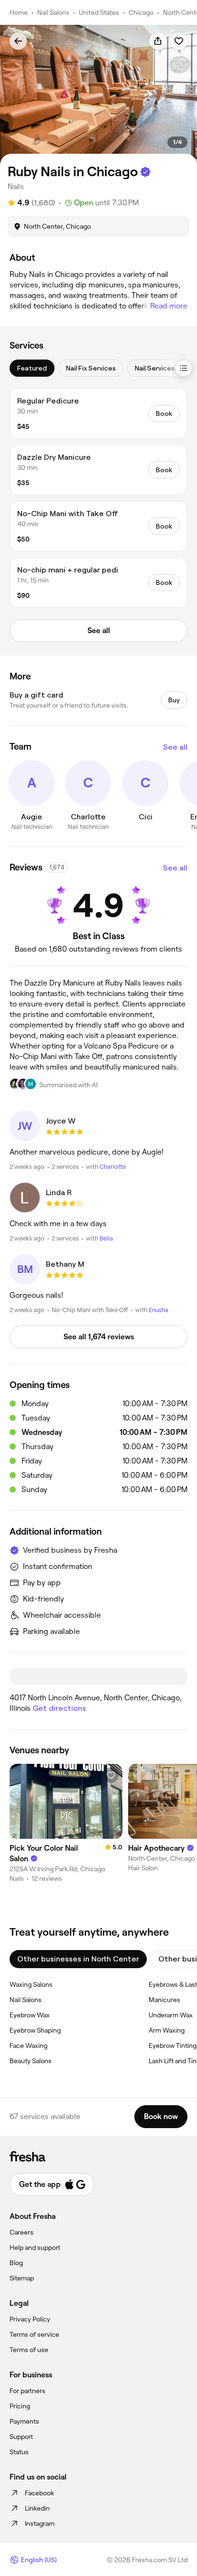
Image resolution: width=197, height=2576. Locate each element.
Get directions (59, 1708)
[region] (98, 95)
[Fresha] (98, 2156)
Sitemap (22, 2278)
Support (21, 2437)
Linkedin (37, 2508)
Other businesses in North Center (78, 1959)
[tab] (32, 368)
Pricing (20, 2406)
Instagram (40, 2523)
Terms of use (29, 2350)
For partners (27, 2391)
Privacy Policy (30, 2319)
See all (175, 747)
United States (99, 12)
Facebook (39, 2493)
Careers (22, 2232)
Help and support (35, 2247)
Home (19, 12)
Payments (24, 2421)
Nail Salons (53, 12)
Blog (16, 2263)
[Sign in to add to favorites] (179, 41)
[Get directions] (98, 1677)
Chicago (141, 12)
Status (19, 2452)
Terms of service (34, 2334)
